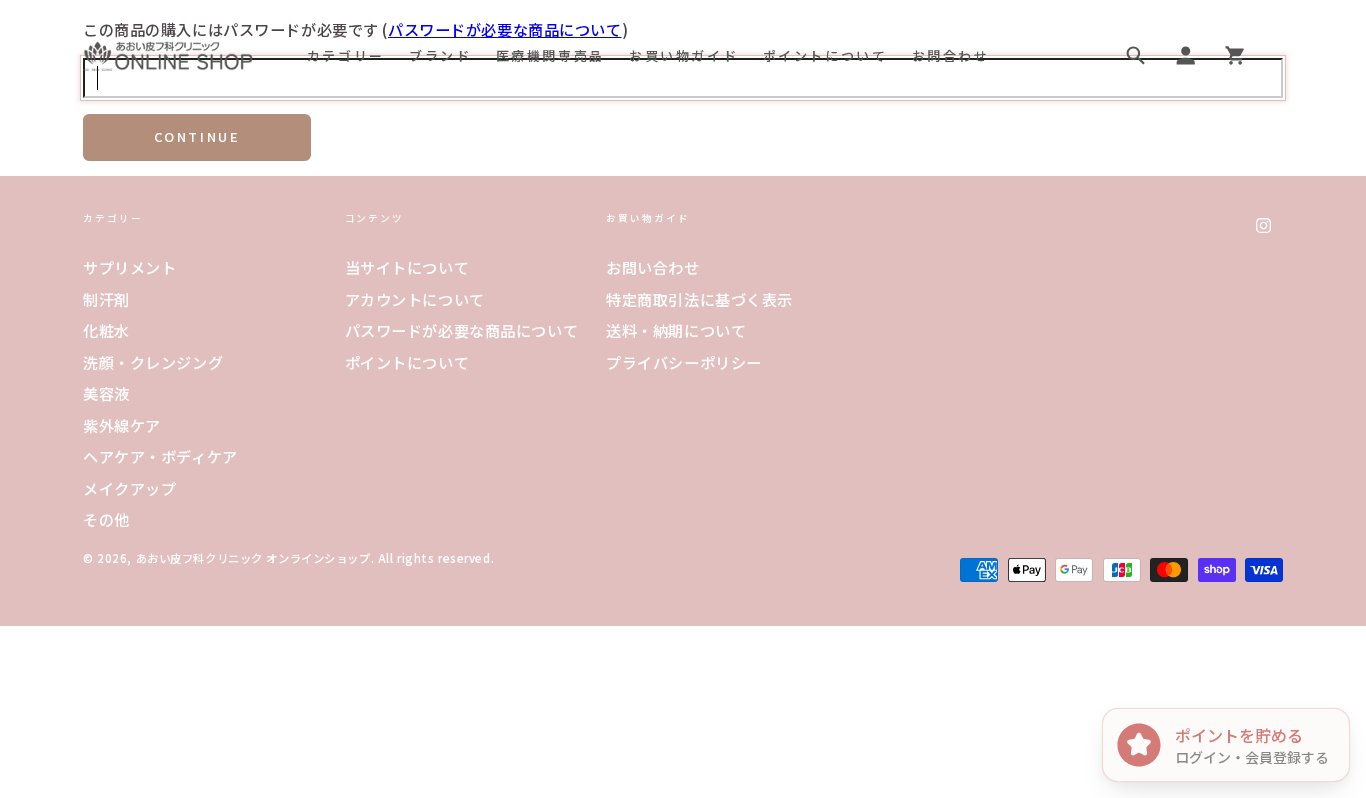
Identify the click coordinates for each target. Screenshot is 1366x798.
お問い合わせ (652, 267)
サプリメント (129, 267)
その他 (106, 519)
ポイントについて (407, 362)
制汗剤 (106, 299)
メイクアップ (129, 488)
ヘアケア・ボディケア (160, 456)
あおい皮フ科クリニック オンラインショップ (253, 558)
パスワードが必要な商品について (462, 330)
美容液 (106, 393)
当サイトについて (407, 267)
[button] (1135, 56)
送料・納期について (676, 330)
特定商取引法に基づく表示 (699, 299)
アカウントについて (415, 299)
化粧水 (106, 330)
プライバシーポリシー (684, 362)
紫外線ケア (122, 425)
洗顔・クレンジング (153, 362)
